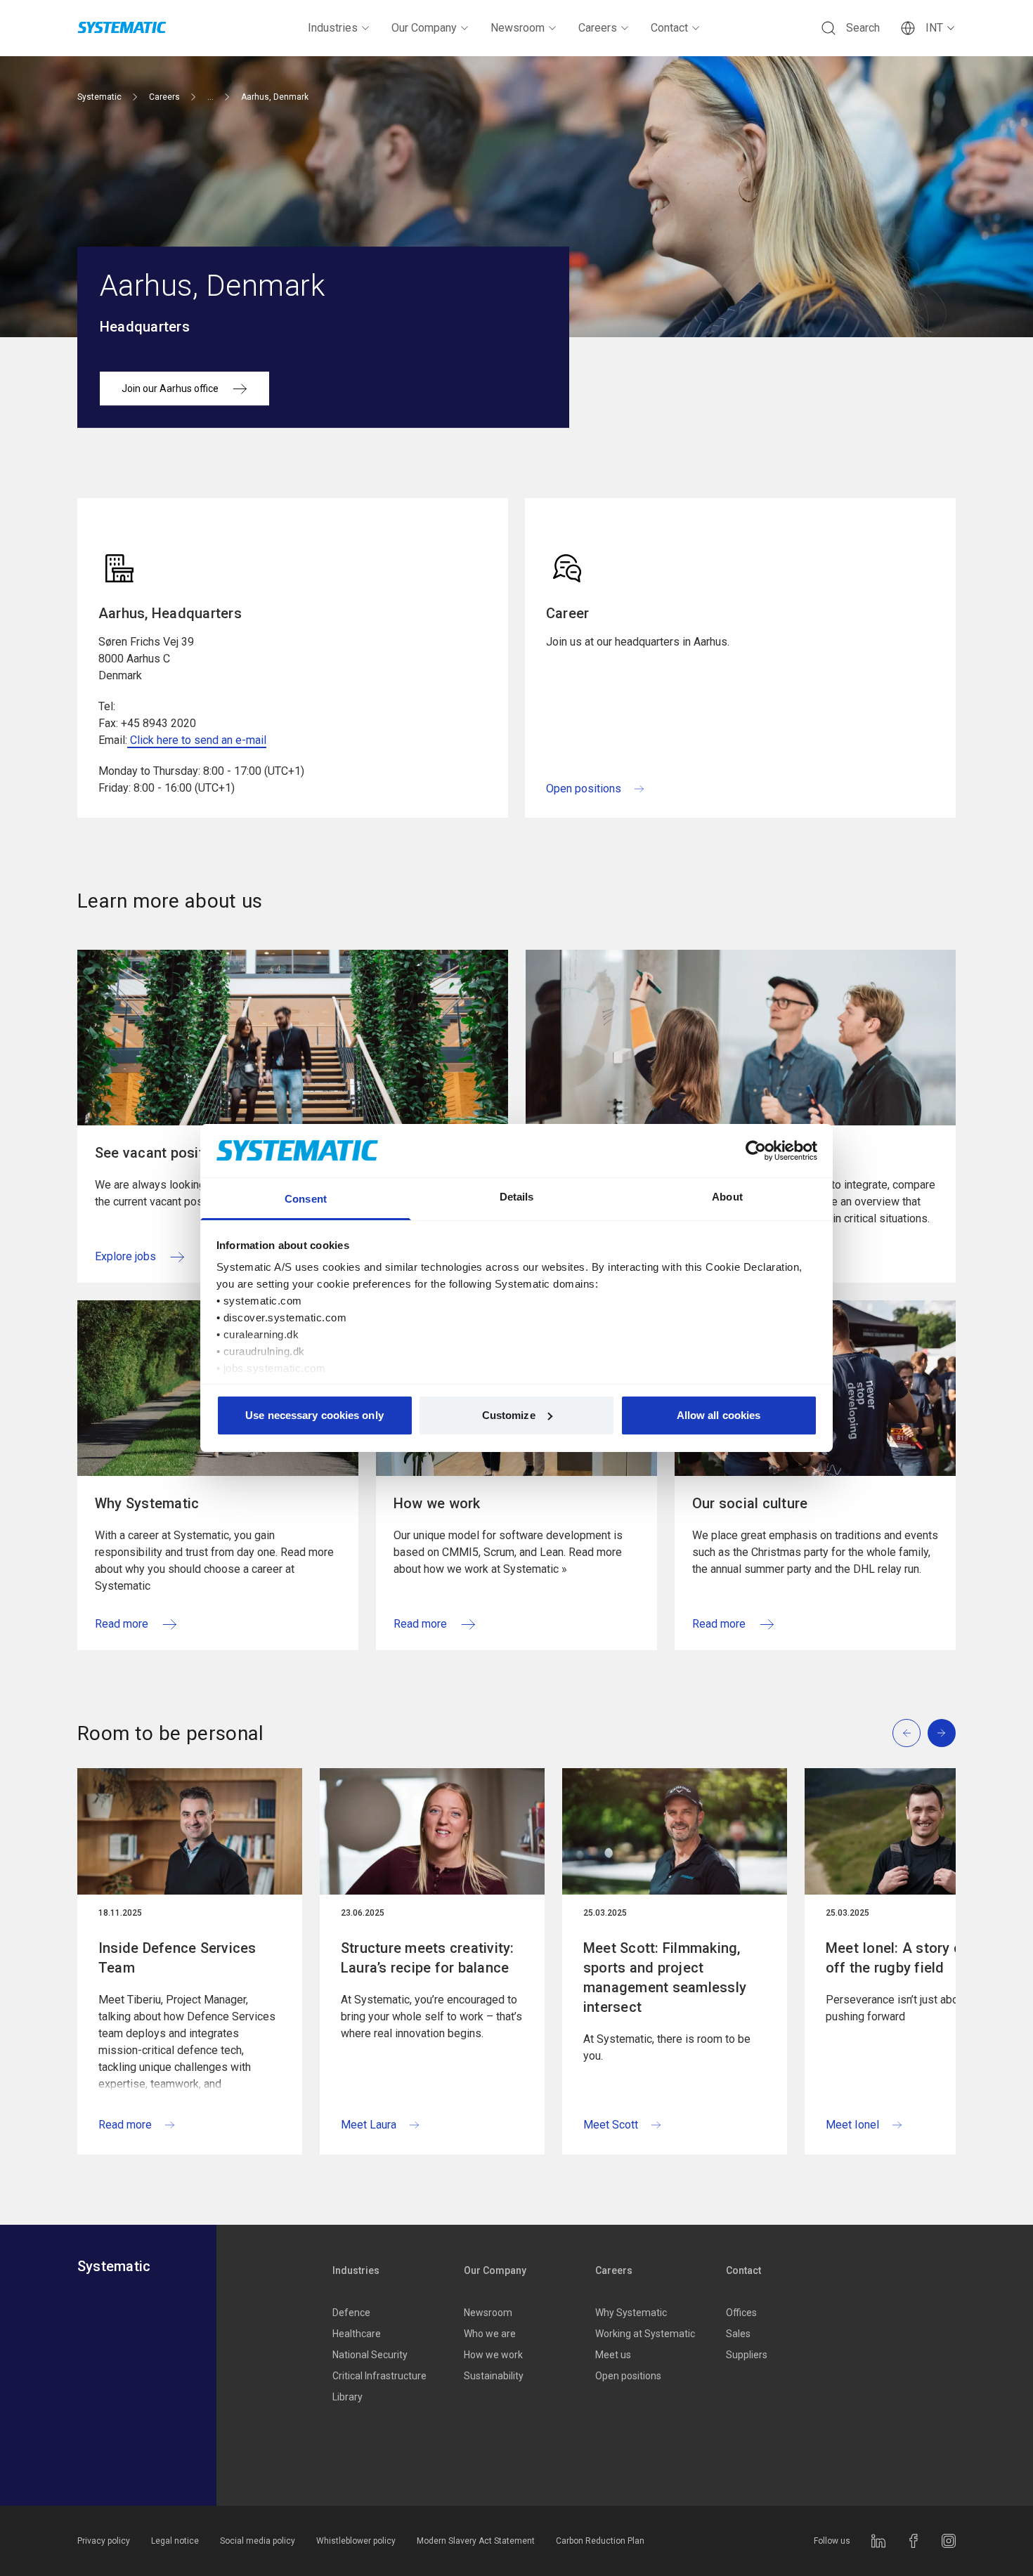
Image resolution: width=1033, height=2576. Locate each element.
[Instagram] (949, 2541)
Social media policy (258, 2541)
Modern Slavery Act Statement (476, 2541)
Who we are (490, 2334)
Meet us (613, 2355)
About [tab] (727, 1197)
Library (347, 2397)
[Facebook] (914, 2541)
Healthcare (357, 2334)
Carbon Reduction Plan (600, 2541)
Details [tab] (517, 1197)
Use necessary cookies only (314, 1415)
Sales (738, 2334)
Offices (741, 2313)
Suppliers (747, 2355)
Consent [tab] (306, 1199)
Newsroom (518, 28)
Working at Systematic (645, 2334)
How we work (493, 2355)
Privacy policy (104, 2541)
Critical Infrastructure (379, 2376)
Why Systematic (631, 2313)
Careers (598, 28)
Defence (351, 2313)
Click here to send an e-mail (197, 740)
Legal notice (175, 2541)
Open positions (628, 2376)
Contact (669, 28)
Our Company (424, 28)
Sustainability (494, 2376)
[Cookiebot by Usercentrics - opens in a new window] (756, 1151)
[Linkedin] (878, 2541)
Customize (509, 1415)
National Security (370, 2355)
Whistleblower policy (356, 2541)
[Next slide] (942, 1733)
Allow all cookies (719, 1415)
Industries (333, 28)
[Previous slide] (907, 1733)
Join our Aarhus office (170, 388)
